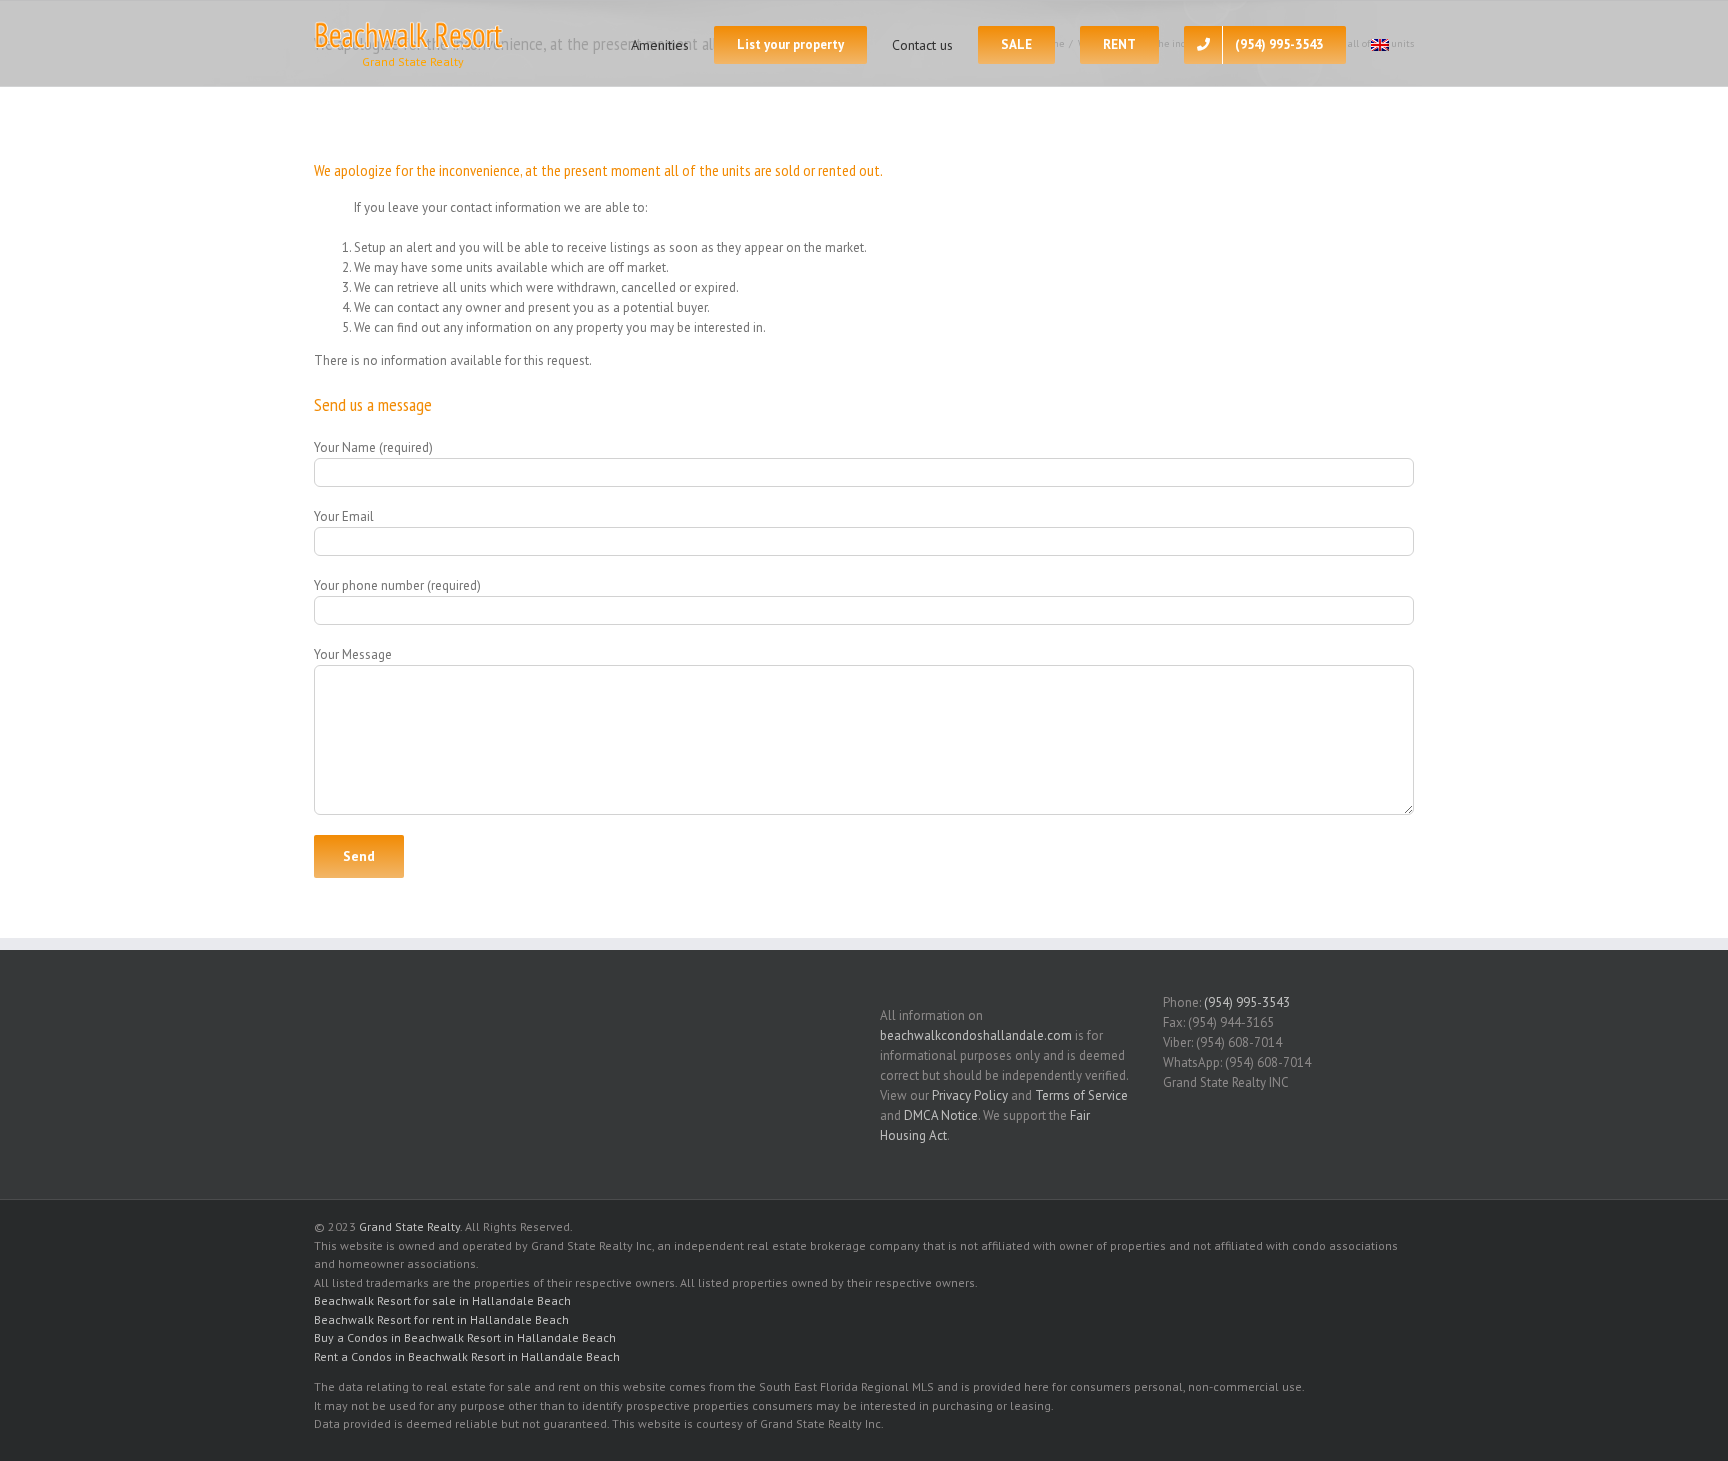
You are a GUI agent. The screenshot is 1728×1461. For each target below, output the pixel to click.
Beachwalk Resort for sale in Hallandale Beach (442, 1300)
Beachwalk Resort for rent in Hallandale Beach (441, 1319)
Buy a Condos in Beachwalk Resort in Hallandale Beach (465, 1337)
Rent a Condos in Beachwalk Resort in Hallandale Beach (467, 1356)
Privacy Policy (970, 1095)
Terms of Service (1081, 1095)
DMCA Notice (941, 1115)
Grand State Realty (409, 1226)
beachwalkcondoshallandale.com (976, 1035)
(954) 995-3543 (1247, 1002)
